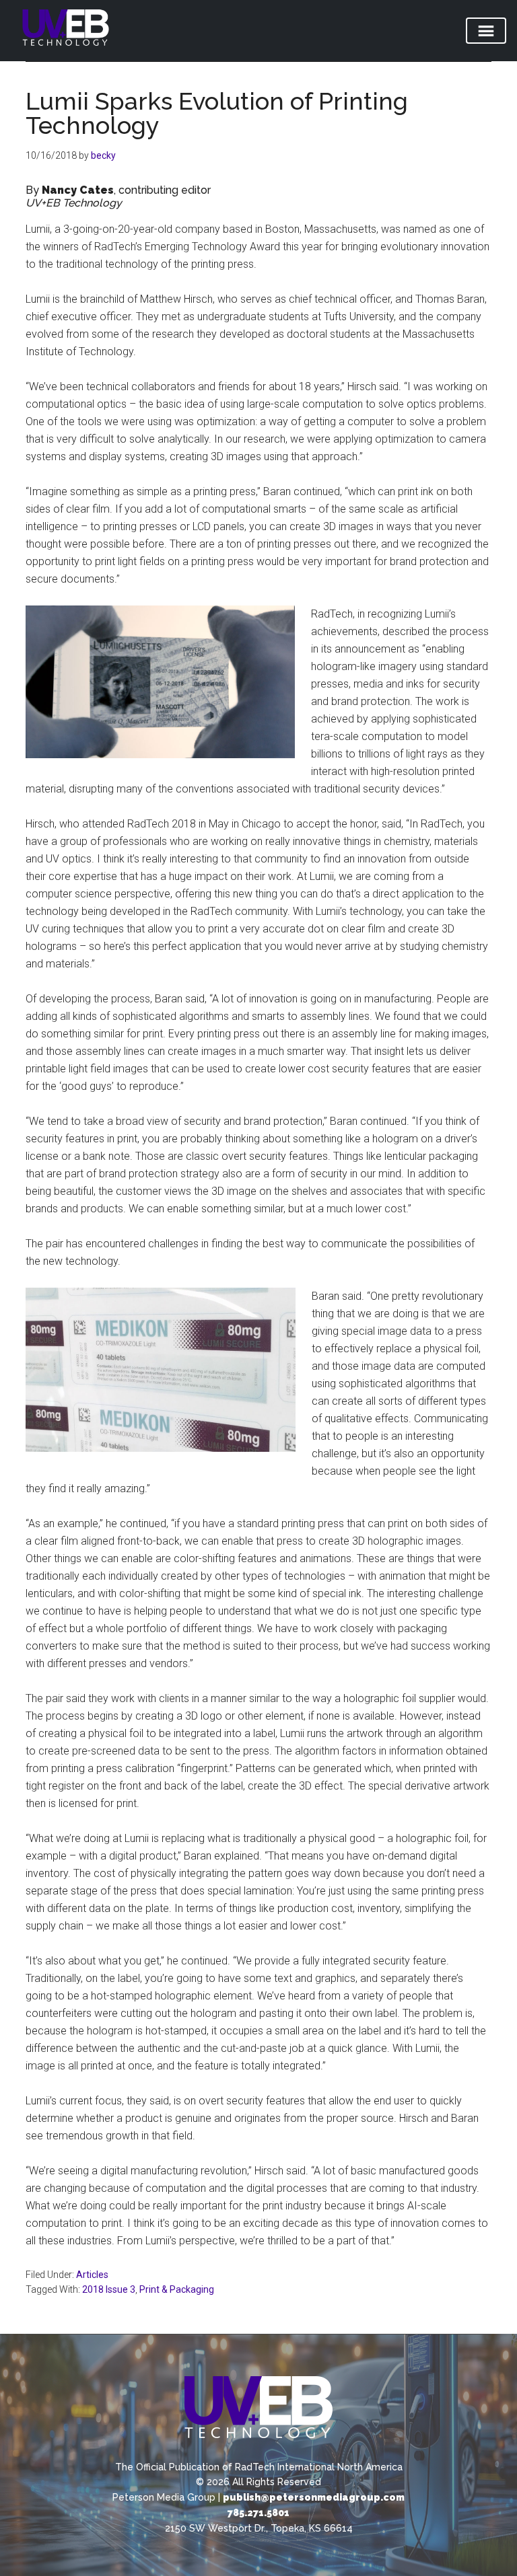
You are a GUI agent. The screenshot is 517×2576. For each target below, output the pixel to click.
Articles (92, 2275)
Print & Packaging (177, 2289)
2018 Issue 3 (109, 2289)
